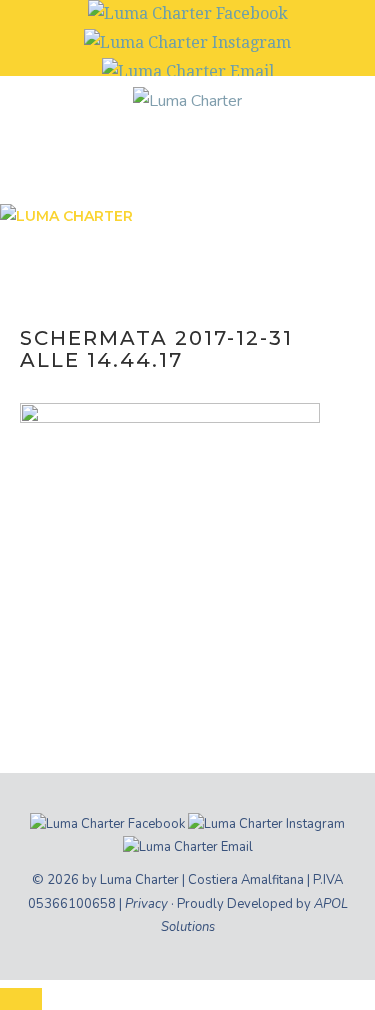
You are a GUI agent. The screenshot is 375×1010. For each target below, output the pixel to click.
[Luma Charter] (187, 100)
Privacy (146, 904)
